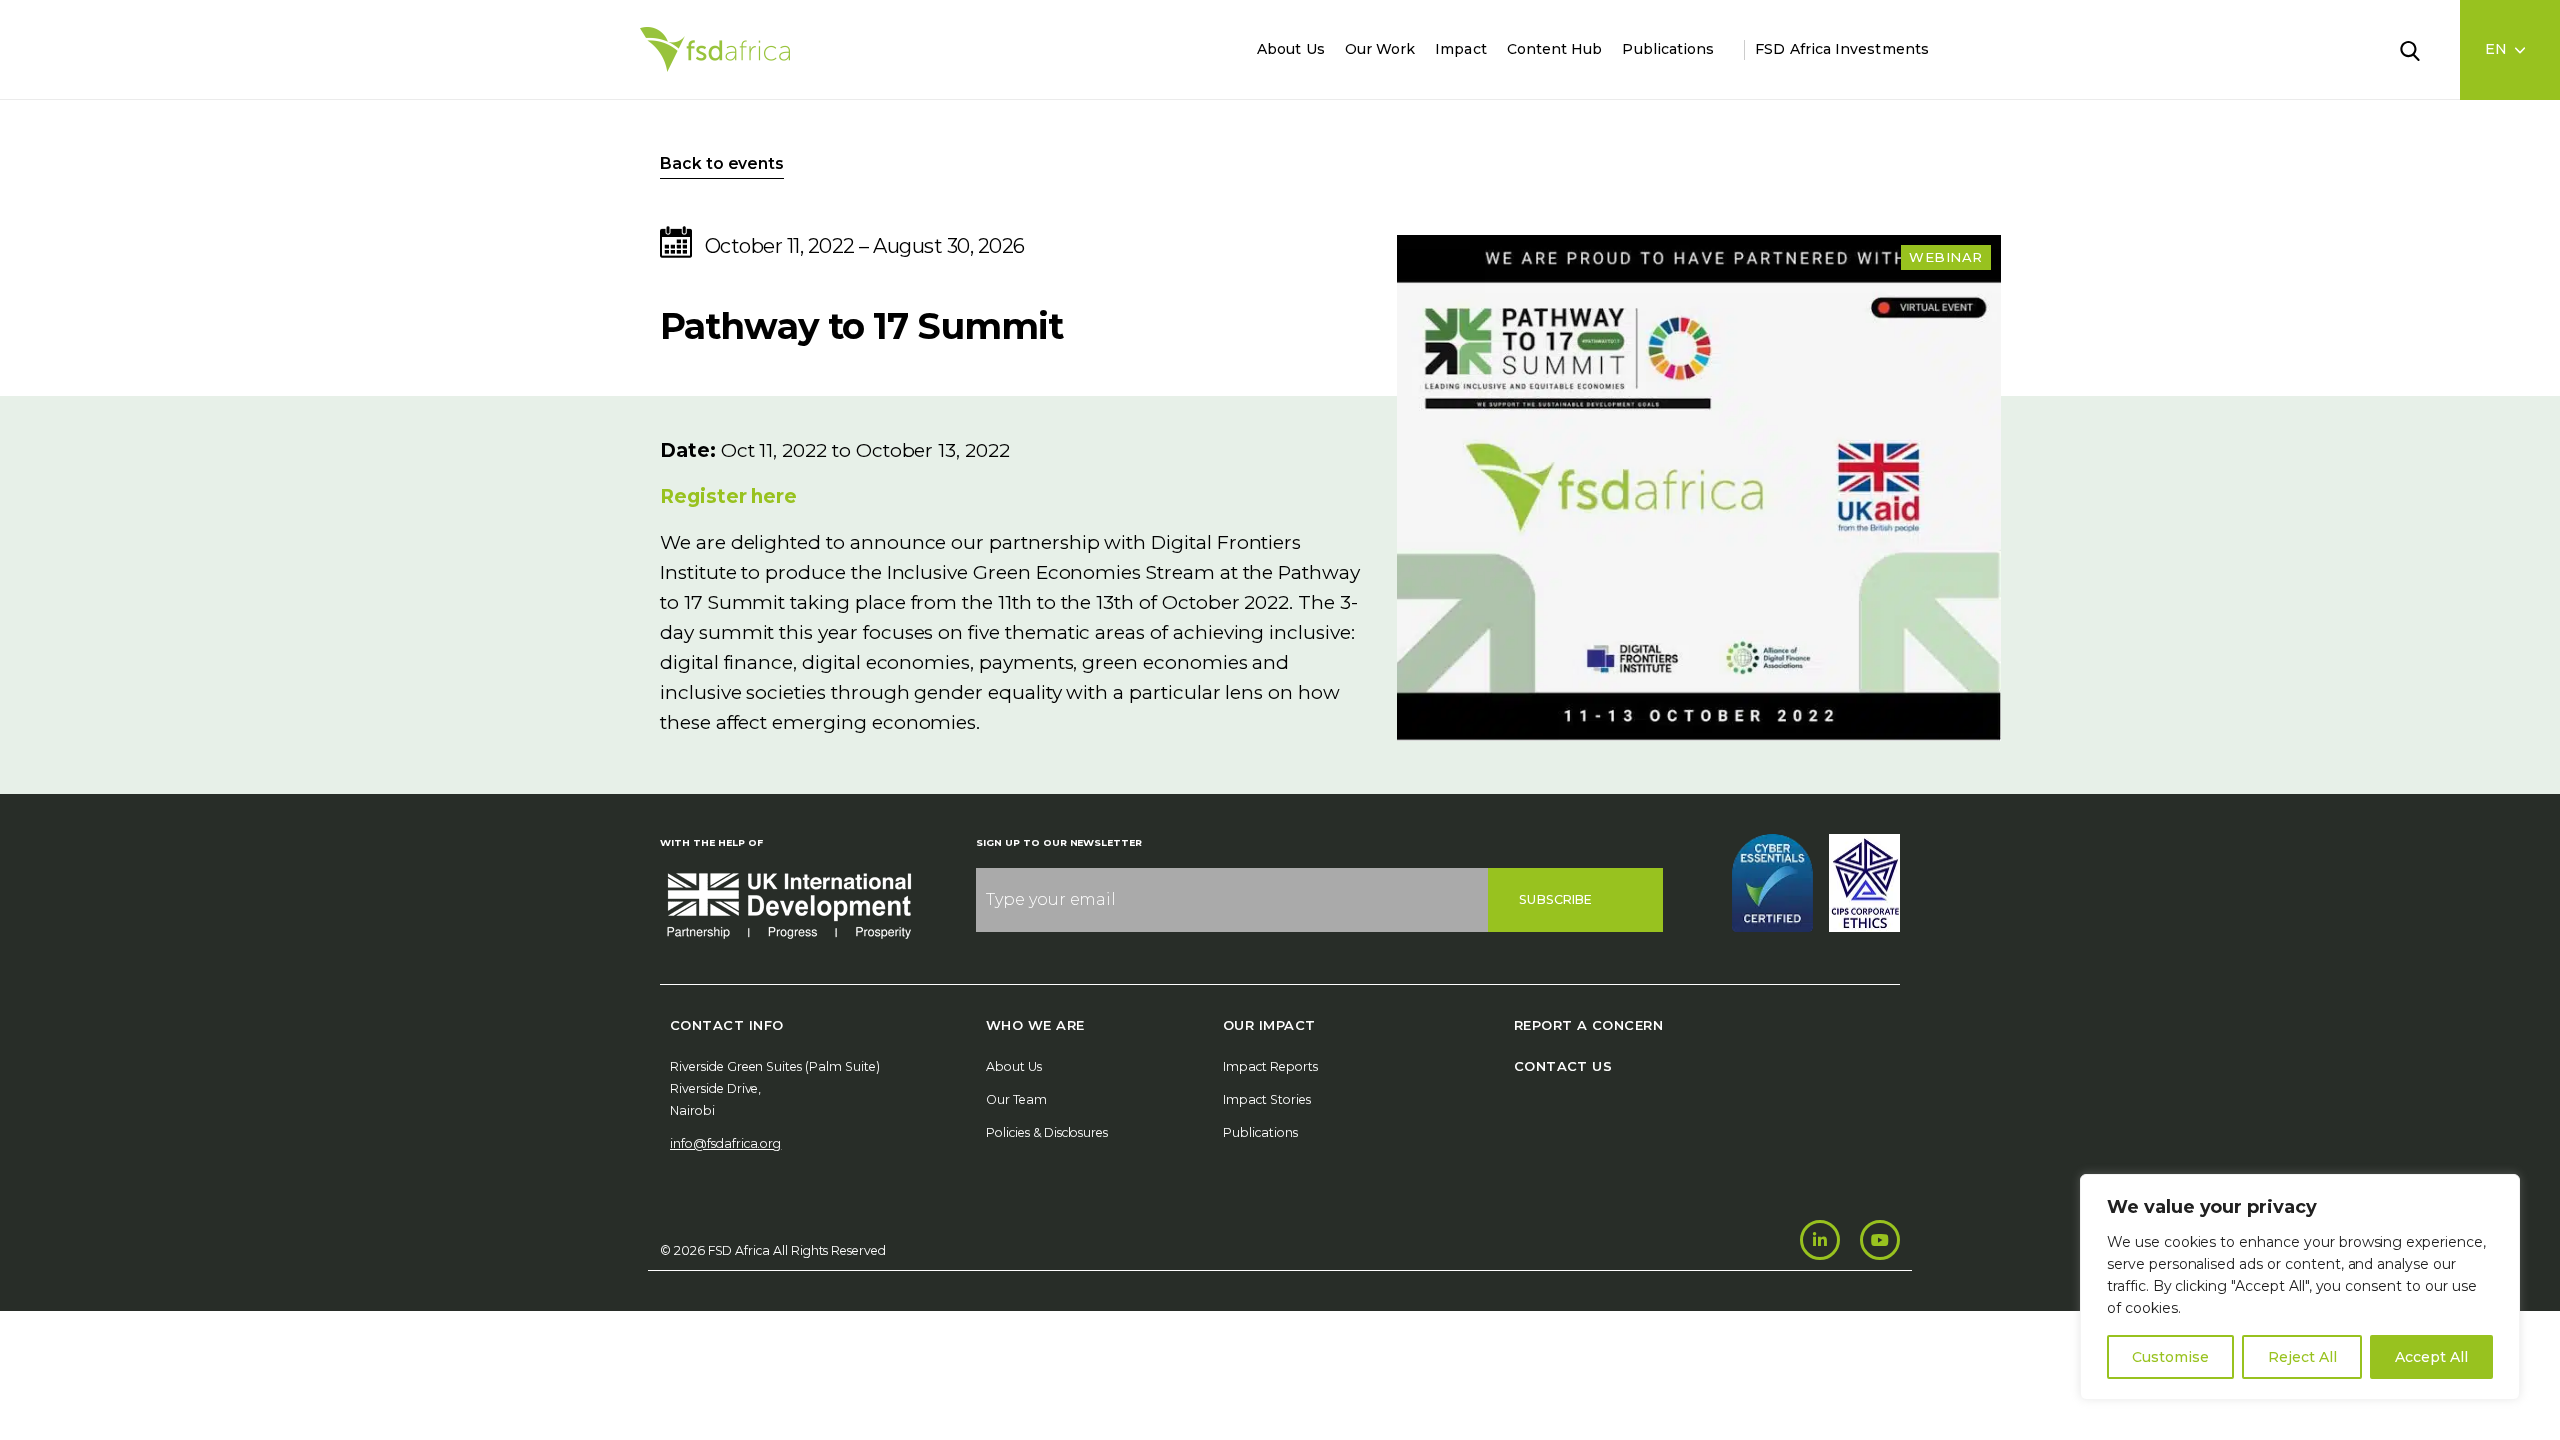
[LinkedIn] (1820, 1240)
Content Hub (1555, 49)
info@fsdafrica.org (725, 1143)
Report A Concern (1588, 1025)
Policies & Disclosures (1047, 1132)
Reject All (2302, 1357)
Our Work (1380, 49)
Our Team (1016, 1099)
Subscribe (1555, 899)
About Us (1291, 49)
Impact (1460, 49)
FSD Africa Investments (1842, 49)
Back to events (722, 163)
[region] (2300, 1287)
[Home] (715, 49)
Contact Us (1563, 1066)
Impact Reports (1270, 1066)
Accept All (2431, 1357)
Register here (728, 496)
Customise (2170, 1357)
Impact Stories (1267, 1099)
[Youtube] (1880, 1240)
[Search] (2422, 49)
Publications (1668, 49)
